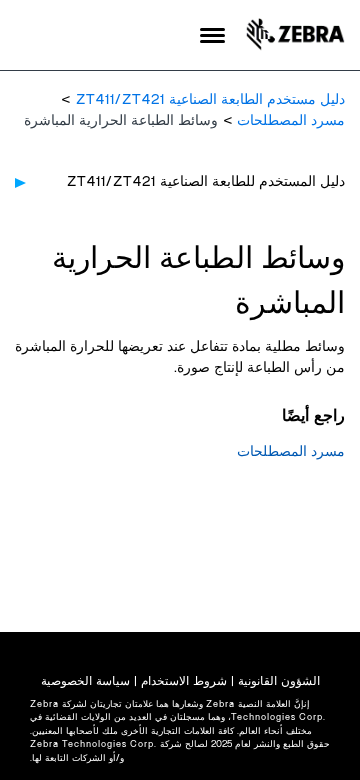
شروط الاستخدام (184, 681)
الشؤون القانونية (279, 681)
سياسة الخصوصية (85, 681)
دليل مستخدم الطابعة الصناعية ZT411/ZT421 (210, 100)
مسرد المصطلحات (291, 121)
